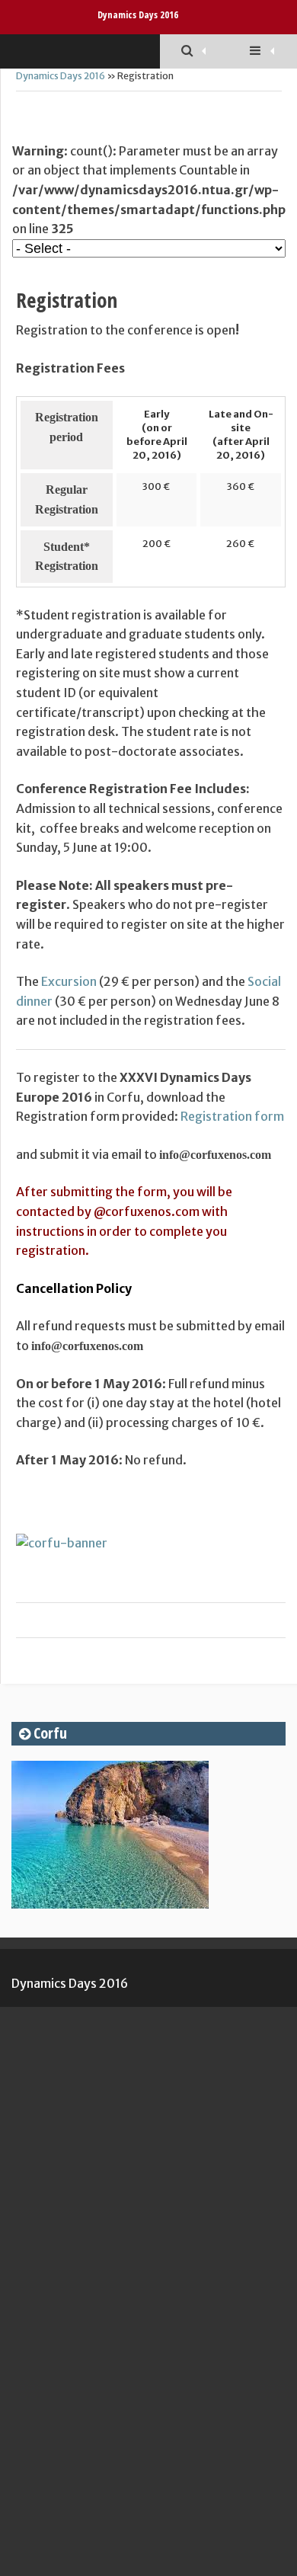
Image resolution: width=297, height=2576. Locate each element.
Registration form (232, 1116)
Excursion (69, 981)
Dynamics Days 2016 (138, 14)
